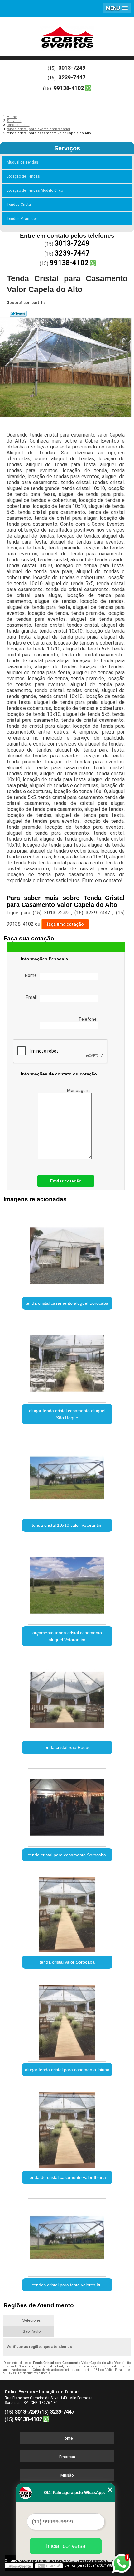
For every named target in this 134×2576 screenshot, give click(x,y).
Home (67, 2438)
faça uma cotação (65, 924)
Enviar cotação (66, 1181)
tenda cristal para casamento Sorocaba (67, 1855)
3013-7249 (72, 68)
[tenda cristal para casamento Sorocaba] (67, 1805)
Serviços (67, 148)
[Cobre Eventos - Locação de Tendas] (67, 36)
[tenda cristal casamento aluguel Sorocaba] (67, 1253)
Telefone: (89, 1019)
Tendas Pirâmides (22, 219)
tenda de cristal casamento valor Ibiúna (67, 2177)
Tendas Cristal (19, 205)
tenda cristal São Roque (67, 1747)
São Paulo (32, 2331)
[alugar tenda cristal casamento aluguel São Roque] (67, 1361)
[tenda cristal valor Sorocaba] (67, 1913)
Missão (67, 2475)
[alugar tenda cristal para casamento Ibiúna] (67, 2020)
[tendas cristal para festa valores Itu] (67, 2235)
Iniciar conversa (66, 2546)
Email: (33, 997)
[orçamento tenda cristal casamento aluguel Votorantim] (67, 1583)
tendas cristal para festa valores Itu (67, 2285)
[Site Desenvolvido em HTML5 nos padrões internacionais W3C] (49, 2566)
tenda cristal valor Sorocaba (67, 1962)
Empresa (67, 2457)
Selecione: (32, 2320)
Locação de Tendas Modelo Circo (35, 190)
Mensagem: (79, 1091)
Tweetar (18, 314)
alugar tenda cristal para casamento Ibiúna (67, 2070)
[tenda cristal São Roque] (67, 1698)
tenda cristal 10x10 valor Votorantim (67, 1525)
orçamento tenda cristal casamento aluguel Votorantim (67, 1636)
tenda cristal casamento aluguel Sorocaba (67, 1303)
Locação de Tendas (23, 176)
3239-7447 (72, 77)
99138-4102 (69, 88)
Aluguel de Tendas (22, 162)
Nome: (32, 975)
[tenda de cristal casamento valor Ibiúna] (67, 2128)
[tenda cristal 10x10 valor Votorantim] (67, 1475)
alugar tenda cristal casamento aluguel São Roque (67, 1414)
